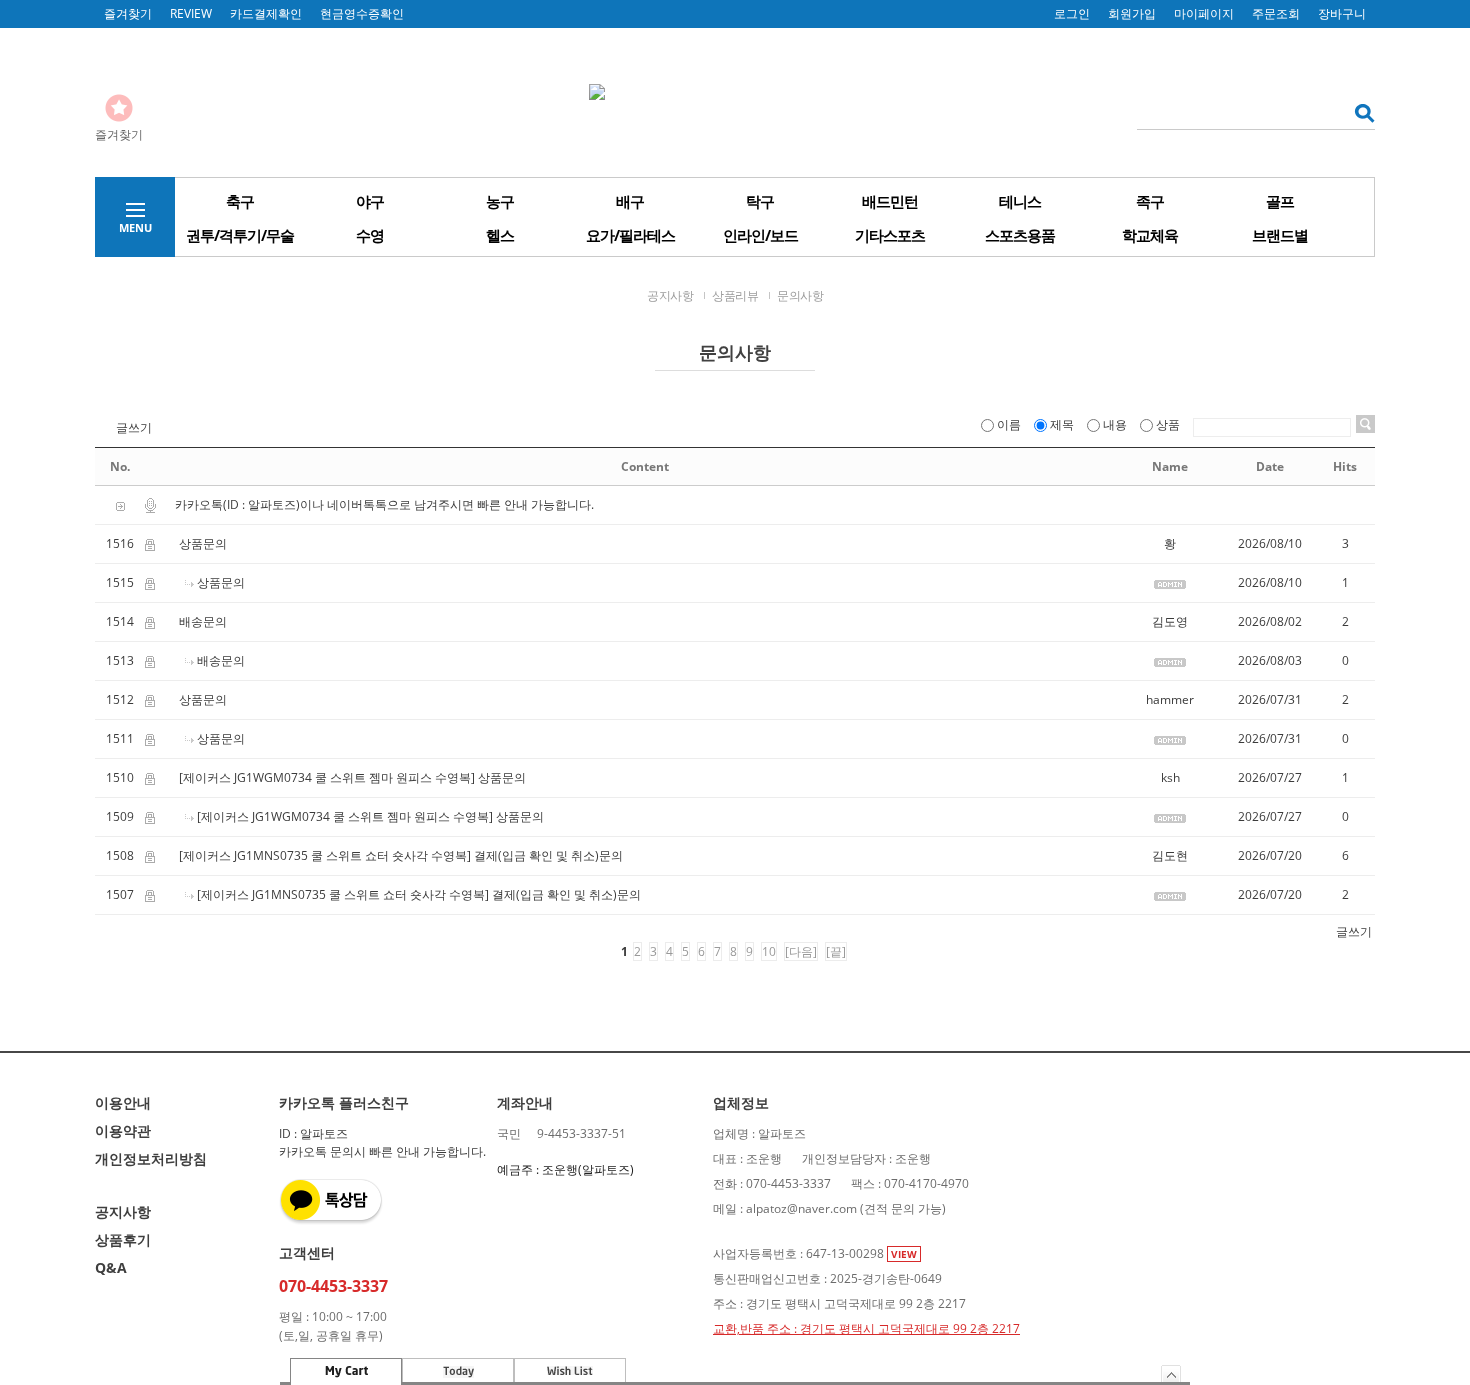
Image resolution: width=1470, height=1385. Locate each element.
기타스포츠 (890, 235)
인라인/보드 (760, 235)
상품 (1168, 424)
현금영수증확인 (362, 13)
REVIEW (191, 13)
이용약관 (123, 1130)
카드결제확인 (266, 13)
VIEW (904, 1254)
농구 (500, 201)
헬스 (500, 235)
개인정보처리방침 (151, 1158)
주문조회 (1276, 13)
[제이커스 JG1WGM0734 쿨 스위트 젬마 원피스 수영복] (327, 777)
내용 (1115, 424)
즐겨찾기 (128, 13)
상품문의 (203, 543)
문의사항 (800, 295)
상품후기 (123, 1239)
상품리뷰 (735, 295)
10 (769, 951)
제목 (1062, 424)
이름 (1009, 424)
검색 (1358, 112)
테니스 (1020, 201)
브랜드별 (1280, 235)
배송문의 (203, 621)
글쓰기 (134, 428)
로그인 (1072, 13)
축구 (240, 201)
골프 (1280, 201)
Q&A (111, 1267)
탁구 (760, 201)
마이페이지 (1204, 13)
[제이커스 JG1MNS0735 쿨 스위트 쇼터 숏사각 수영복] (325, 855)
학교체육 (1150, 235)
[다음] (801, 951)
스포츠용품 (1020, 235)
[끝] (836, 951)
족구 (1150, 201)
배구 (630, 201)
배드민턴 (890, 201)
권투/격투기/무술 (240, 235)
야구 (370, 201)
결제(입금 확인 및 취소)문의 (548, 855)
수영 (370, 235)
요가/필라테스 (630, 235)
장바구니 (1342, 13)
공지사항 (670, 295)
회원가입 (1132, 13)
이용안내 (123, 1102)
